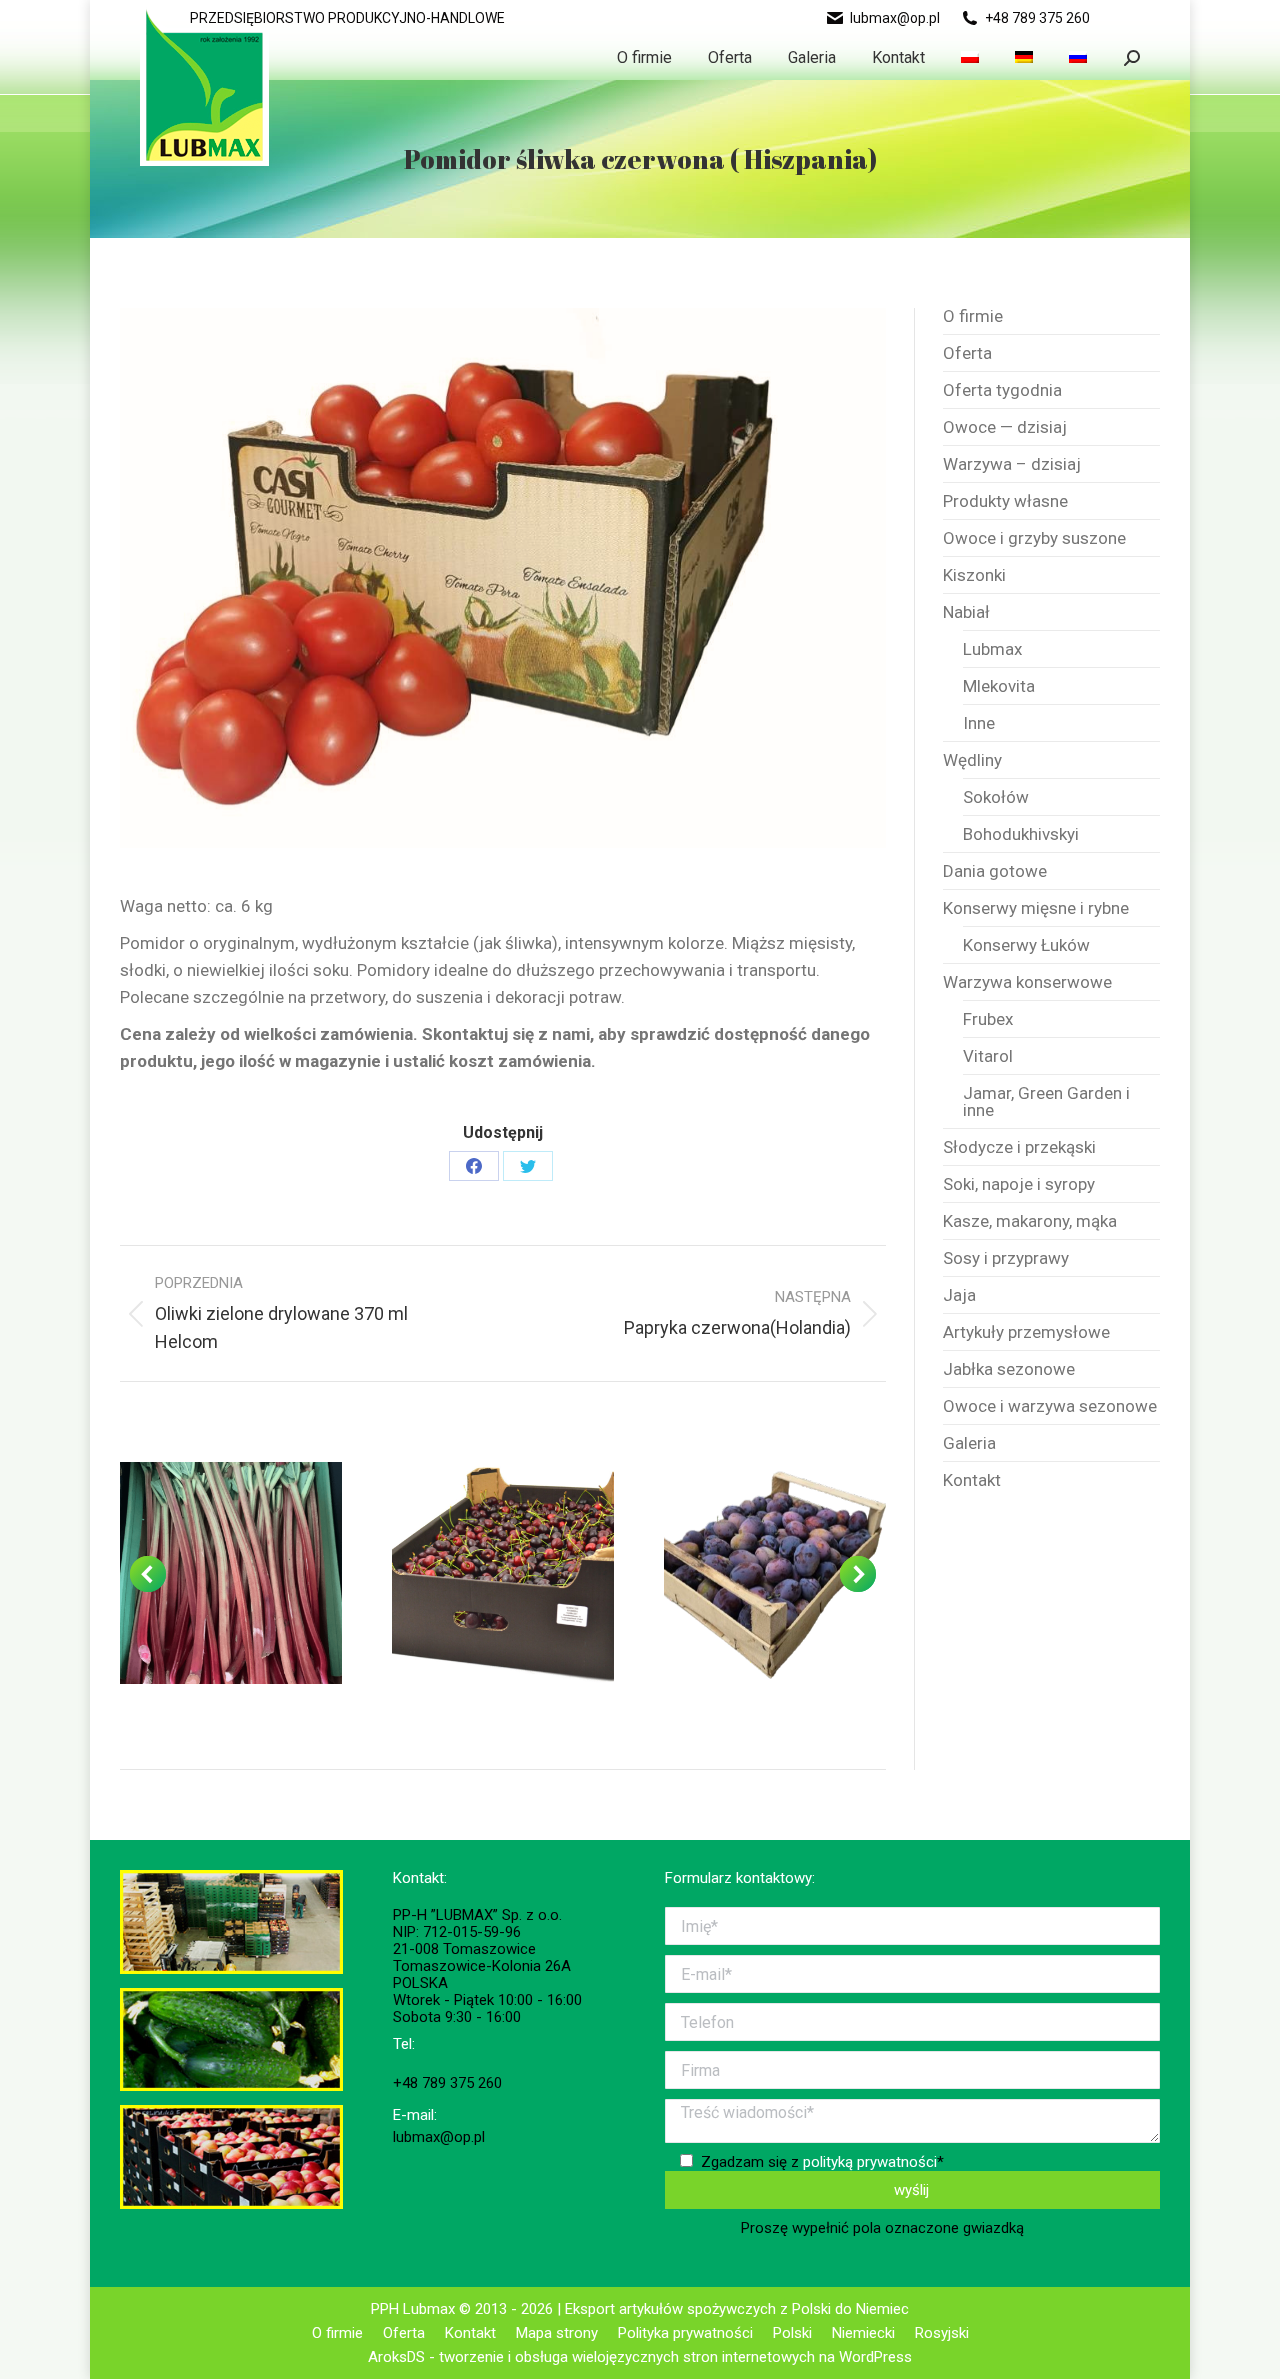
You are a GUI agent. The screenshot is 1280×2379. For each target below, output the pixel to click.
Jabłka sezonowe (1009, 1369)
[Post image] (231, 1573)
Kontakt (972, 1480)
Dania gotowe (995, 871)
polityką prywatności (870, 2162)
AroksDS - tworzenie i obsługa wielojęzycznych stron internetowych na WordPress (640, 2357)
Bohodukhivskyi (1021, 834)
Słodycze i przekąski (1019, 1147)
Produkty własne (1005, 501)
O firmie (973, 316)
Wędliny (972, 760)
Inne (979, 723)
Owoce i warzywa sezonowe (1050, 1406)
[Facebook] (474, 1166)
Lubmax (992, 649)
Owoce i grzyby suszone (1034, 538)
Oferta (967, 353)
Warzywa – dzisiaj (1012, 464)
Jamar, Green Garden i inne (1046, 1102)
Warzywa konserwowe (1027, 982)
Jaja (959, 1295)
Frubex (988, 1019)
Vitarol (988, 1056)
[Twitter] (528, 1166)
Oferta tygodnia (1002, 390)
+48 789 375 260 (1037, 18)
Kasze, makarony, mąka (1030, 1221)
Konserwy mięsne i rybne (1036, 908)
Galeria (969, 1443)
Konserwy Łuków (1026, 945)
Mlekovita (999, 686)
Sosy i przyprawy (1006, 1258)
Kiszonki (974, 575)
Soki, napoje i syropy (1019, 1184)
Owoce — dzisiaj (1005, 427)
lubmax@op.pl (895, 18)
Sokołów (996, 797)
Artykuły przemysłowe (1026, 1332)
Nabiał (966, 612)
